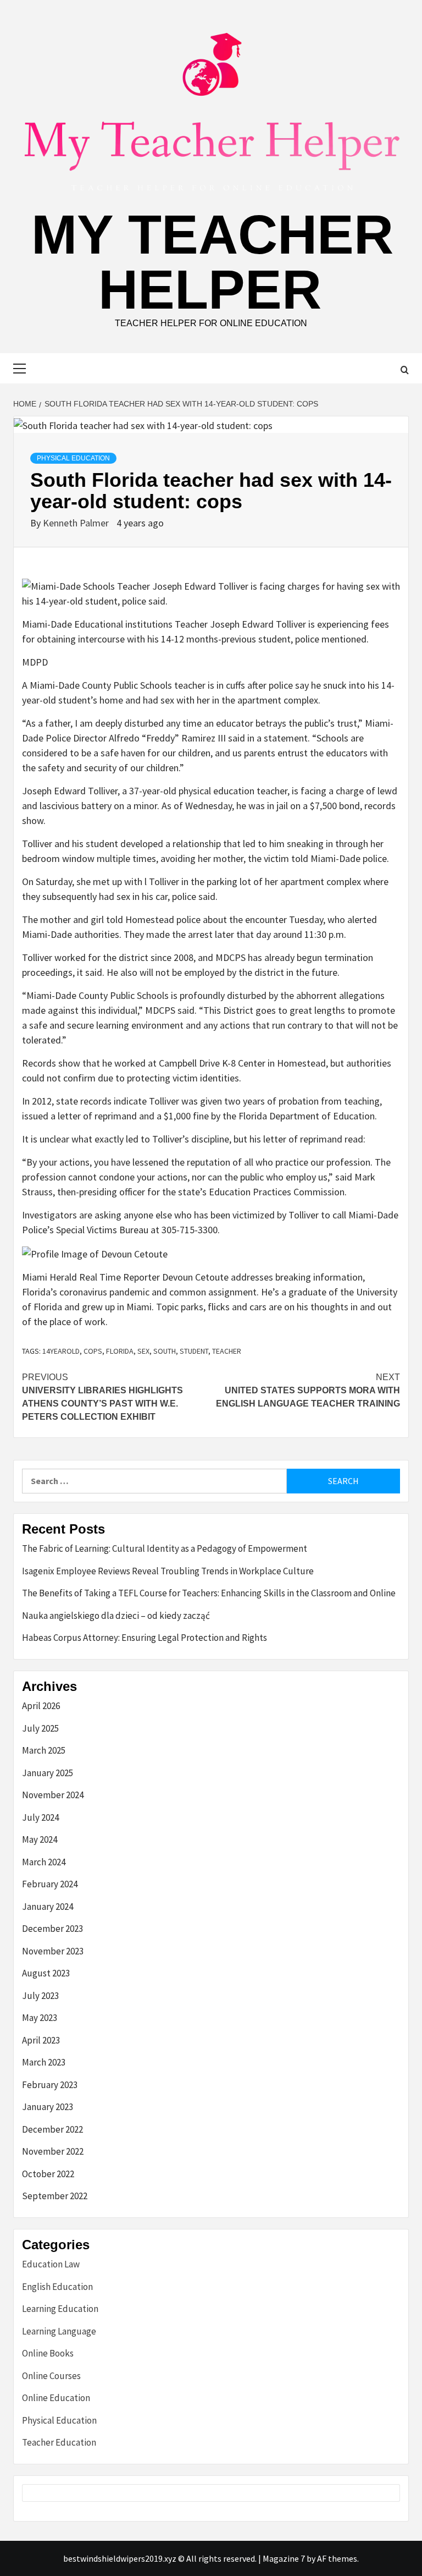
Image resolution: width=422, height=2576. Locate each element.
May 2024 (40, 1839)
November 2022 (53, 2151)
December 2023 (52, 1929)
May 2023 (40, 2018)
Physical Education (73, 458)
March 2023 (44, 2062)
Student (194, 1351)
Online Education (56, 2398)
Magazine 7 (284, 2558)
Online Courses (51, 2376)
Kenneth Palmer (77, 523)
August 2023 (46, 1973)
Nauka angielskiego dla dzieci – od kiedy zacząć (116, 1616)
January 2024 (48, 1907)
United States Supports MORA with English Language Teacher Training (308, 1390)
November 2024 (53, 1795)
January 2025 (48, 1773)
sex (143, 1351)
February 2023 (50, 2085)
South (165, 1351)
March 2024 (44, 1862)
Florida (120, 1351)
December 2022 (52, 2129)
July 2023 (40, 1996)
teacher (227, 1351)
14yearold (61, 1351)
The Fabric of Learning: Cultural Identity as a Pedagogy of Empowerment (165, 1548)
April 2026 (41, 1706)
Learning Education (60, 2309)
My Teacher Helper (212, 262)
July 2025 (40, 1728)
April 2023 (41, 2040)
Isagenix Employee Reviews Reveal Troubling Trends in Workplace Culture (168, 1571)
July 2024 (40, 1817)
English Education (57, 2287)
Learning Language (59, 2331)
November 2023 (53, 1951)
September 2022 (55, 2196)
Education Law (51, 2264)
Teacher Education (59, 2442)
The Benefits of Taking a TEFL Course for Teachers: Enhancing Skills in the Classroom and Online (209, 1593)
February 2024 (50, 1884)
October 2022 (48, 2174)
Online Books (48, 2353)
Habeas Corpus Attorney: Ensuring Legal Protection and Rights (145, 1638)
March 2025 (44, 1750)
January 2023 (48, 2107)
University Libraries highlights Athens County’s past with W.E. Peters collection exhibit (102, 1397)
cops (93, 1351)
